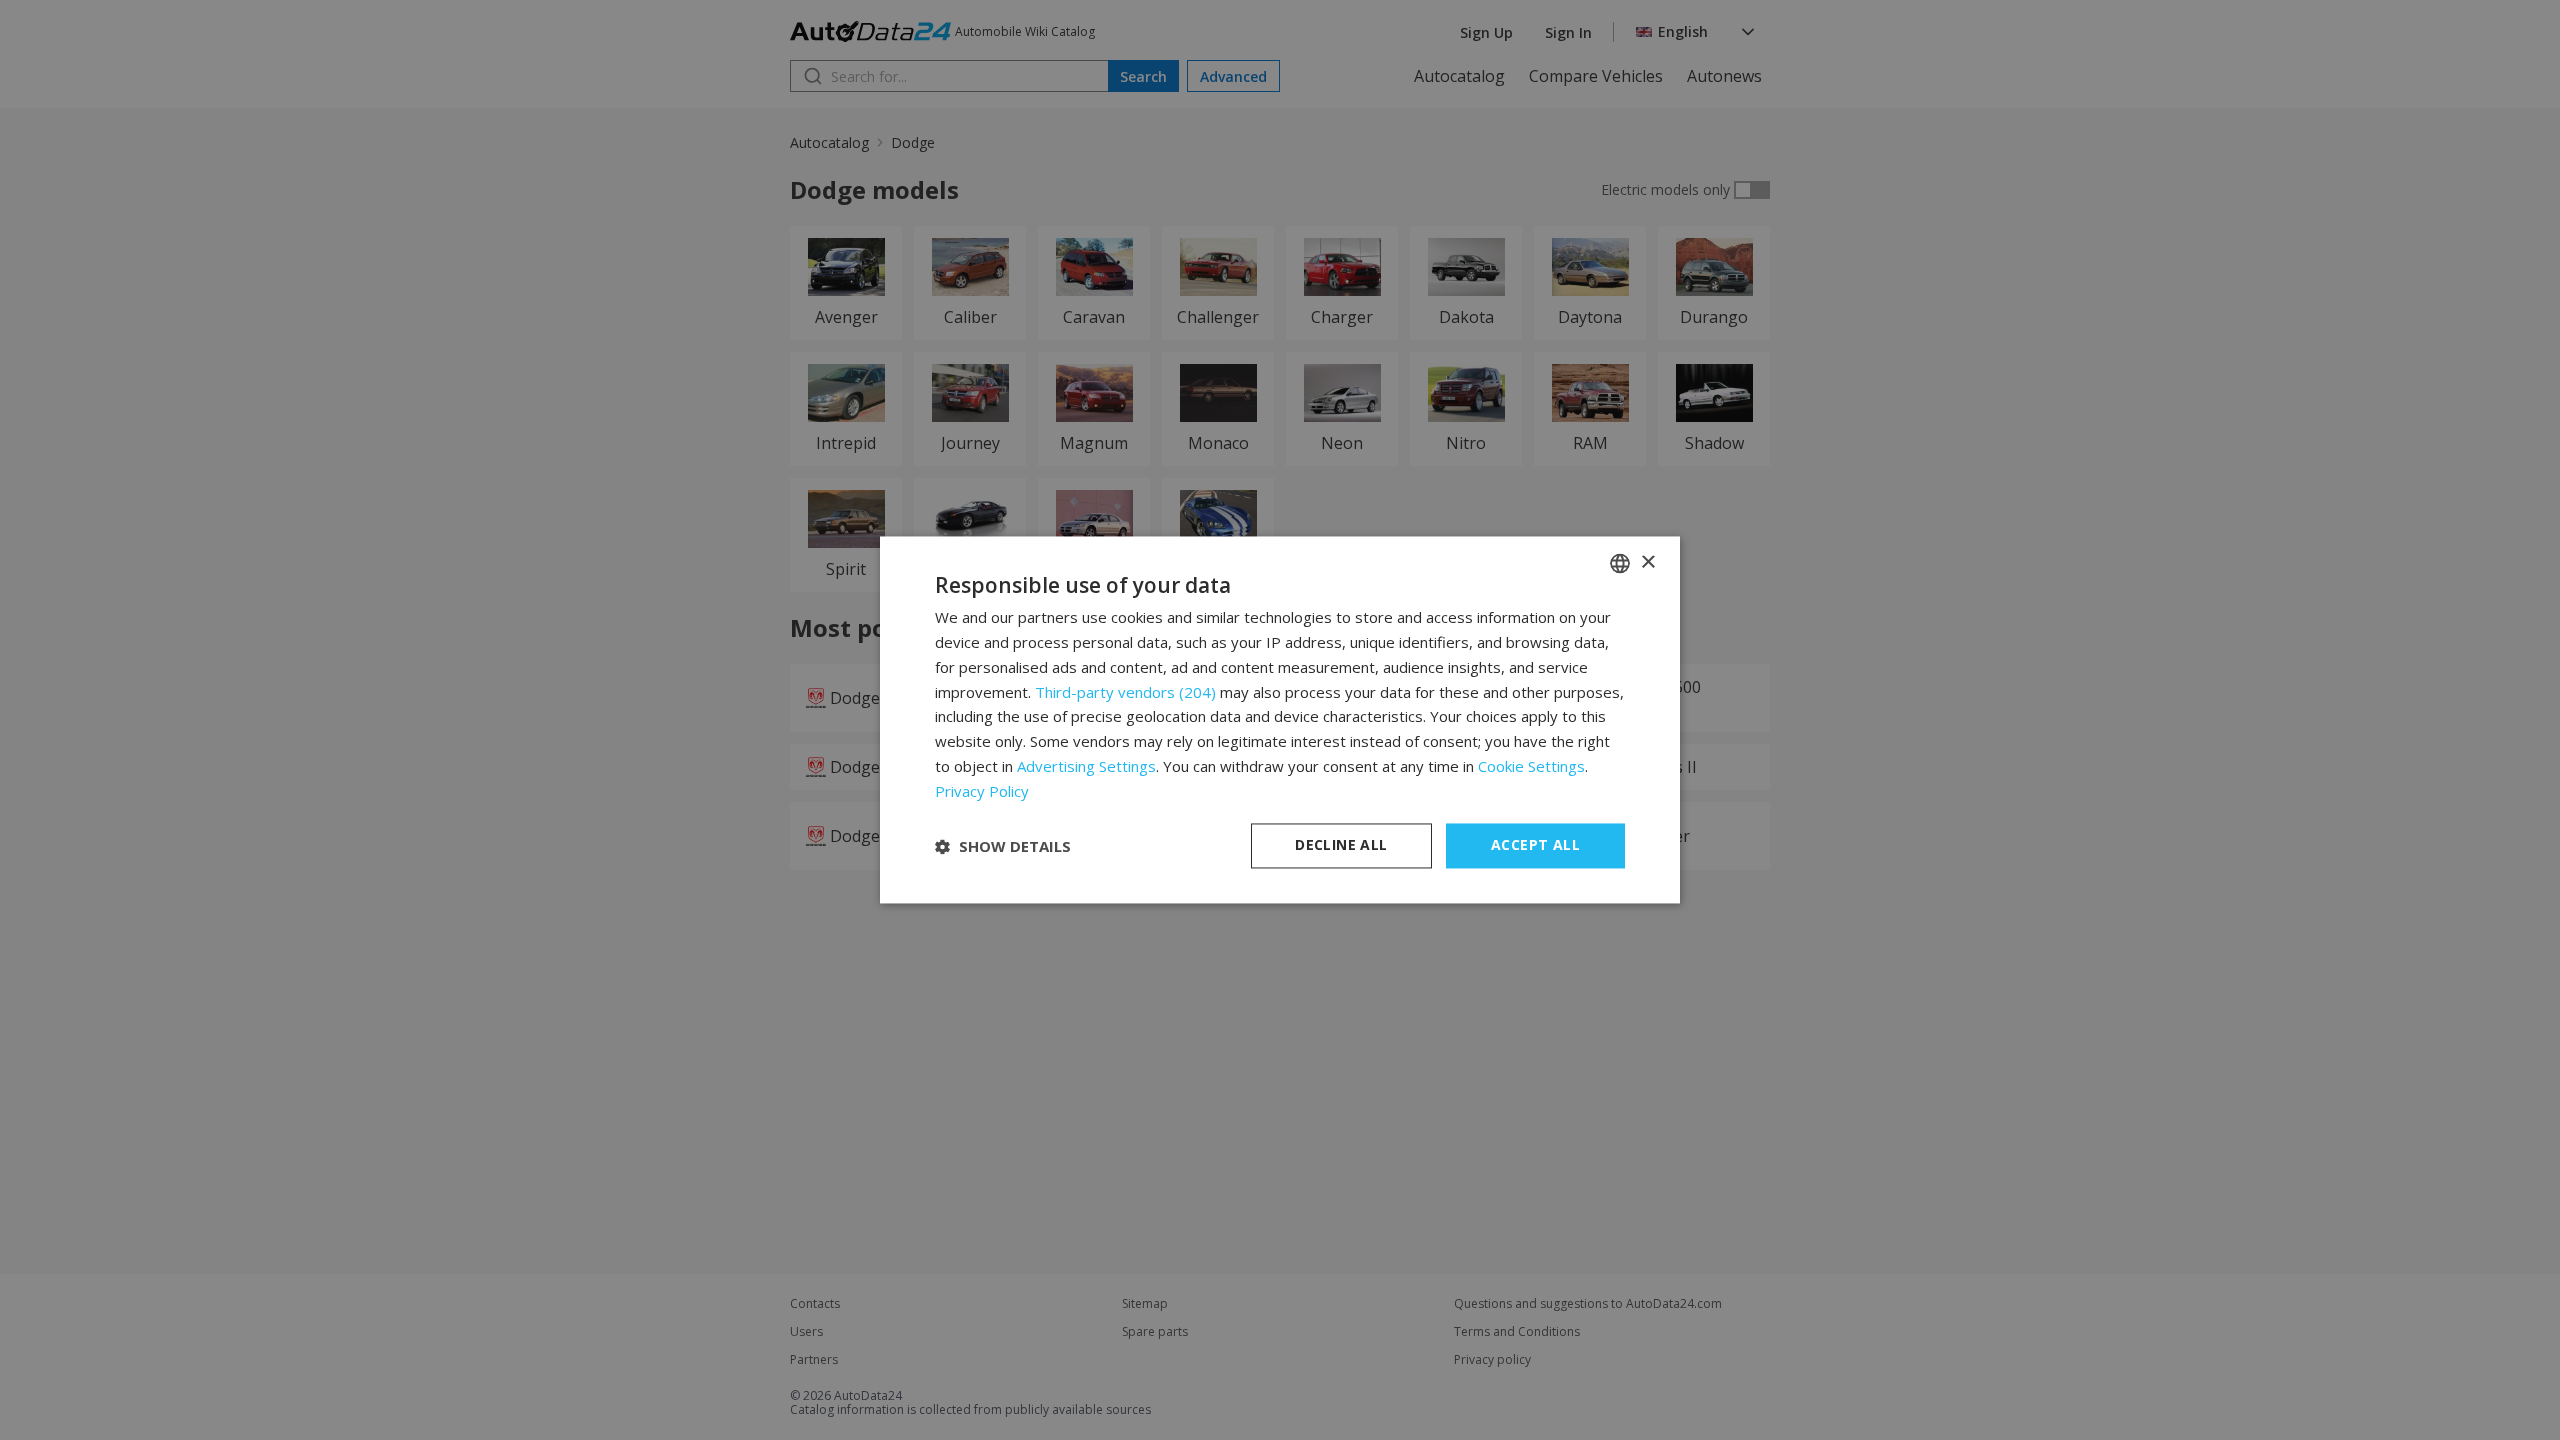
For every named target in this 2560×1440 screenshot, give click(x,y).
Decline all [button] (1341, 845)
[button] (1003, 846)
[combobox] (1620, 563)
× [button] (1647, 562)
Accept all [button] (1535, 845)
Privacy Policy (982, 791)
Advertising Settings (1086, 766)
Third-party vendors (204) (1125, 692)
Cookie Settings (1531, 766)
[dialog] (1280, 719)
